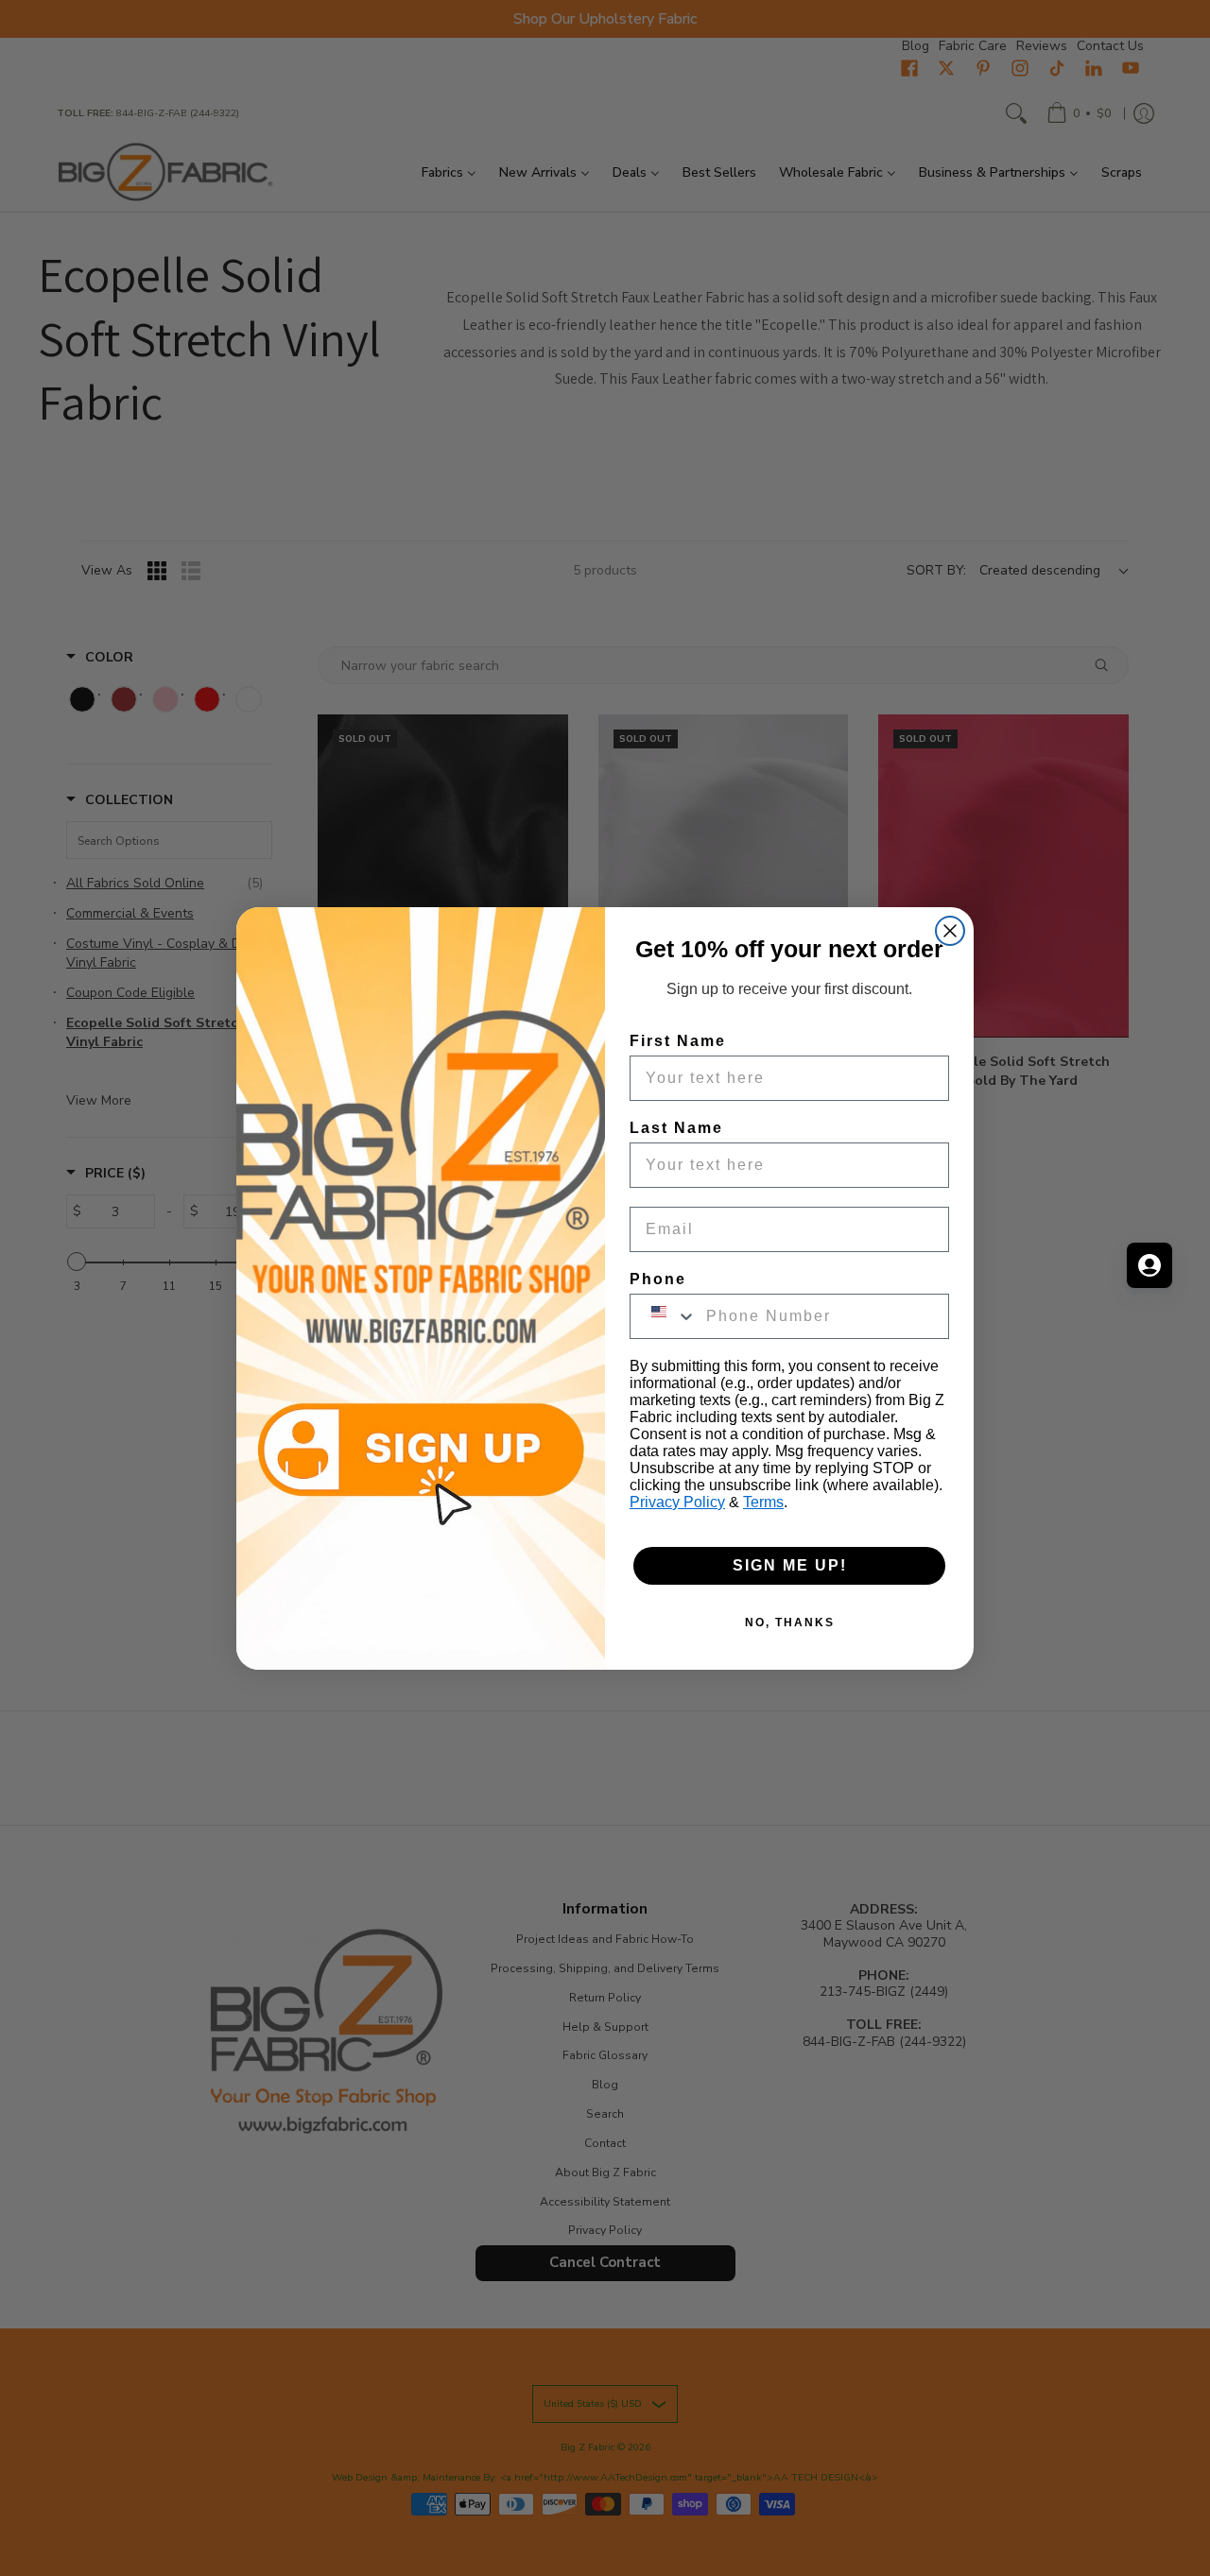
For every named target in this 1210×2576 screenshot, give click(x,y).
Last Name (676, 1128)
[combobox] (664, 1316)
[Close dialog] (950, 931)
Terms (763, 1502)
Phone (658, 1279)
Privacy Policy (677, 1502)
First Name (678, 1041)
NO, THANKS (790, 1623)
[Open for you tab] (1149, 1265)
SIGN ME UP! (790, 1565)
